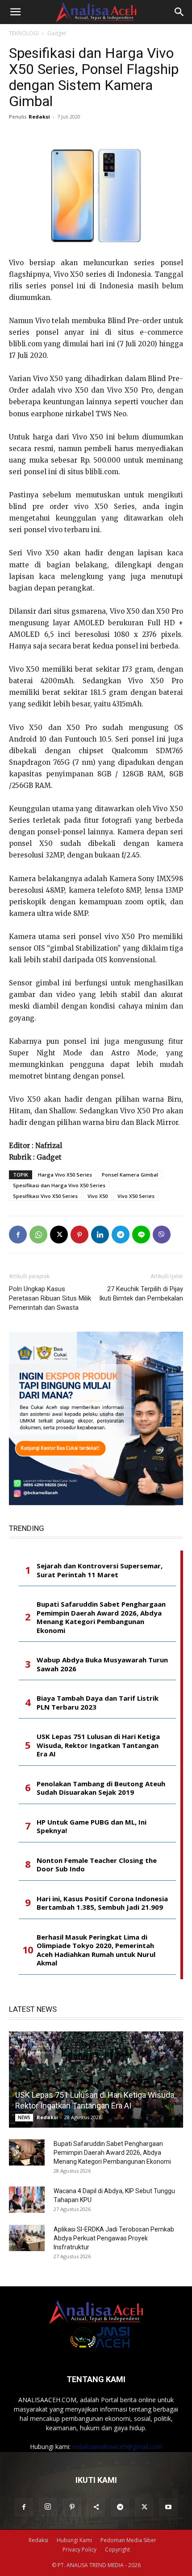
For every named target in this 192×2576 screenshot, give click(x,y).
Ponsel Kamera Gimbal (130, 1175)
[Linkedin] (100, 1235)
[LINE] (141, 1235)
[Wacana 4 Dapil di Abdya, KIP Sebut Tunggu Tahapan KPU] (27, 2200)
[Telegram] (121, 1235)
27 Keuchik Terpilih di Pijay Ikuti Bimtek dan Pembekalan (141, 1294)
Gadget (57, 33)
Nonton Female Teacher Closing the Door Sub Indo (97, 1865)
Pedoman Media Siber (128, 2540)
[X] (59, 1235)
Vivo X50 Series (136, 1196)
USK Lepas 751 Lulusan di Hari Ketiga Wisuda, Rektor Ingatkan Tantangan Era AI (98, 1745)
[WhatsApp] (38, 1235)
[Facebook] (18, 1235)
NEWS (24, 2117)
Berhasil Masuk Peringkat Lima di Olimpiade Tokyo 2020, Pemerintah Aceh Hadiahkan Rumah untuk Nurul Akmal (96, 1950)
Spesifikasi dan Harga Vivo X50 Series (59, 1185)
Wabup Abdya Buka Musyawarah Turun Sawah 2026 (102, 1664)
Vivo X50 (98, 1196)
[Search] (179, 12)
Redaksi (39, 117)
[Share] (96, 2507)
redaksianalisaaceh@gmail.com (117, 2447)
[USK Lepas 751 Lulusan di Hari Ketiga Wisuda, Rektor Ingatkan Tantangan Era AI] (96, 2080)
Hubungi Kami (74, 2540)
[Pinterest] (79, 1235)
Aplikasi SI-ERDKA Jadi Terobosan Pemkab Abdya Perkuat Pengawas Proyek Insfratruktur (114, 2238)
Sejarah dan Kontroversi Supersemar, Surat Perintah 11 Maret (100, 1570)
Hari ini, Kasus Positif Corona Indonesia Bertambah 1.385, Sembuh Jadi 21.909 (102, 1903)
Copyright (117, 2549)
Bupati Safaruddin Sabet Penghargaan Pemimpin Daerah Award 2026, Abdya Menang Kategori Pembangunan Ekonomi (101, 1617)
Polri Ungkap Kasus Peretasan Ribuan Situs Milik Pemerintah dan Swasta (50, 1298)
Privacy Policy (79, 2549)
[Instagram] (48, 2507)
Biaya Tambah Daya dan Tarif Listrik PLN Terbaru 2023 (98, 1703)
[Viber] (162, 1235)
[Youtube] (168, 2507)
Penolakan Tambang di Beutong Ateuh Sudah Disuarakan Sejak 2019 (101, 1788)
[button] (15, 12)
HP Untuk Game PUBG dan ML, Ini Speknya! (92, 1827)
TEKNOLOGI (24, 33)
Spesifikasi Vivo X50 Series (45, 1196)
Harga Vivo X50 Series (65, 1175)
